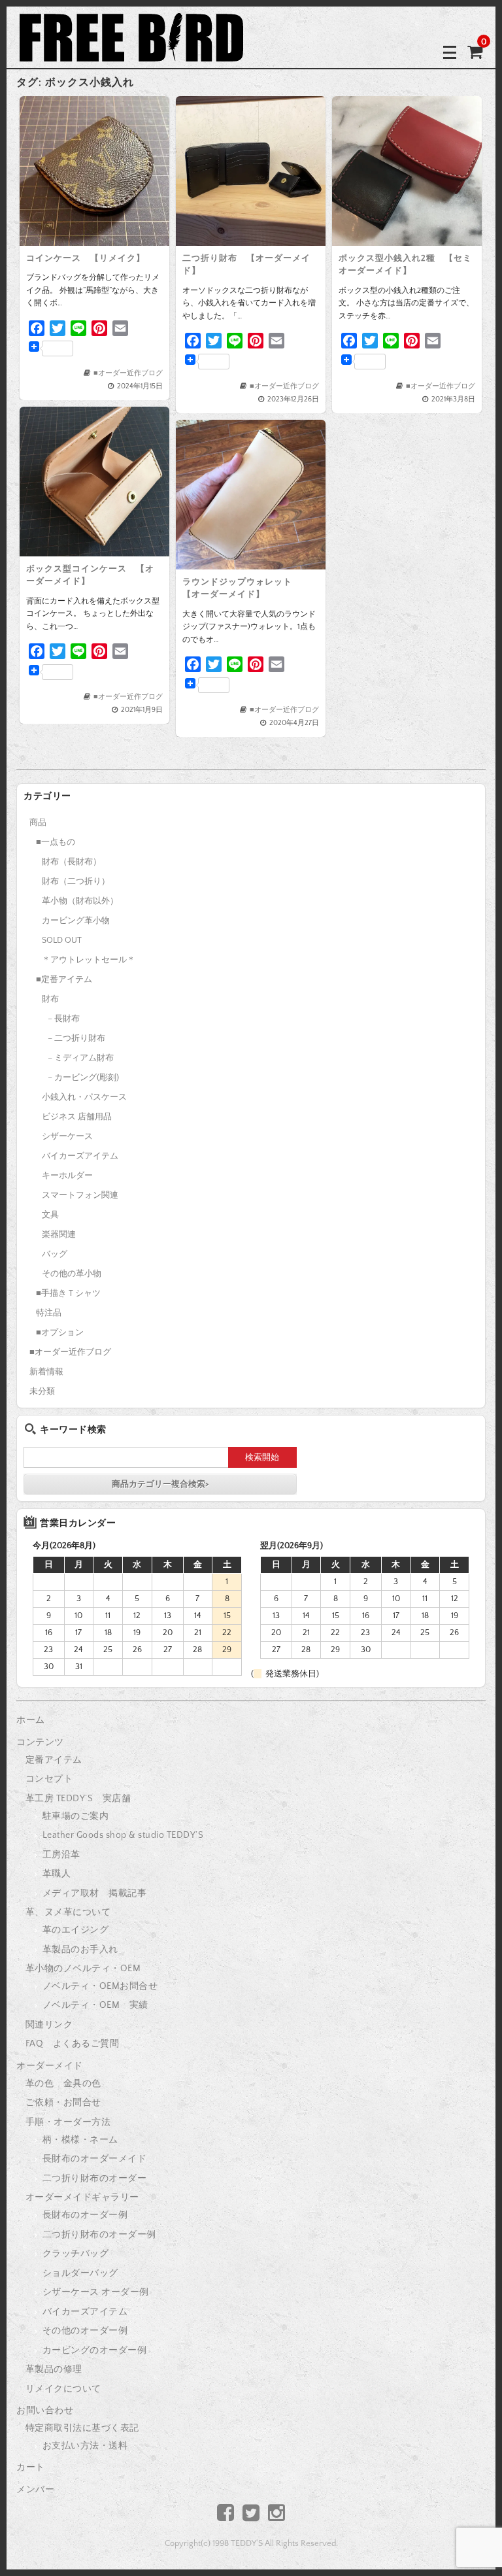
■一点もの (56, 842)
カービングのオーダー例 (95, 2350)
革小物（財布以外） (80, 901)
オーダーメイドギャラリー (82, 2197)
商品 (38, 822)
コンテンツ (40, 1742)
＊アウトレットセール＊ (89, 960)
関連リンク (49, 2025)
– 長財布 (64, 1019)
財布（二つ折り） (76, 881)
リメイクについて (63, 2389)
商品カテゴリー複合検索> (160, 1484)
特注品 (49, 1313)
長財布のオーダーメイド (95, 2159)
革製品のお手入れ (80, 1950)
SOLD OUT (62, 940)
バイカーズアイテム (80, 1156)
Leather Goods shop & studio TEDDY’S (123, 1835)
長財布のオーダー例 (85, 2215)
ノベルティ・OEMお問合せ (100, 1986)
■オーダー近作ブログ (128, 373)
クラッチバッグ (76, 2254)
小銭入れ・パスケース (84, 1097)
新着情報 (46, 1372)
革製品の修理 (54, 2369)
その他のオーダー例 (85, 2331)
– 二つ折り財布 (76, 1038)
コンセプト (49, 1779)
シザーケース (67, 1136)
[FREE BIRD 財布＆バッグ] (131, 51)
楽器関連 (59, 1234)
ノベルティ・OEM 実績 (95, 2005)
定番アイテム (54, 1760)
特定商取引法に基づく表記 (82, 2428)
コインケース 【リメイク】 (86, 258)
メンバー (35, 2490)
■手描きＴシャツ (68, 1293)
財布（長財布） (72, 862)
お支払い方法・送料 (85, 2446)
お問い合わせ (45, 2411)
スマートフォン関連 (80, 1195)
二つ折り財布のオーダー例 (99, 2235)
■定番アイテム (64, 979)
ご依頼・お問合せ (63, 2103)
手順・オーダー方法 (68, 2122)
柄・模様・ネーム (80, 2140)
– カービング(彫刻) (83, 1077)
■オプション (60, 1332)
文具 (50, 1215)
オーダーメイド (50, 2066)
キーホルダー (67, 1176)
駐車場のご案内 (76, 1816)
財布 (50, 999)
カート (31, 2467)
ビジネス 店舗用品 (77, 1117)
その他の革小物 (72, 1274)
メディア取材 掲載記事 (95, 1893)
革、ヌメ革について (68, 1912)
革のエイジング (76, 1930)
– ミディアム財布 (81, 1058)
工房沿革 (61, 1855)
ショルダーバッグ (80, 2273)
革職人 (57, 1874)
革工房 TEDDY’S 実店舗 (78, 1799)
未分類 (42, 1391)
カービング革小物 (76, 921)
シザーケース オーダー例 (96, 2292)
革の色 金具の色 (63, 2084)
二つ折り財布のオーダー (95, 2178)
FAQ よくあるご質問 (73, 2044)
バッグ (55, 1254)
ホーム (31, 1720)
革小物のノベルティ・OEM (83, 1969)
